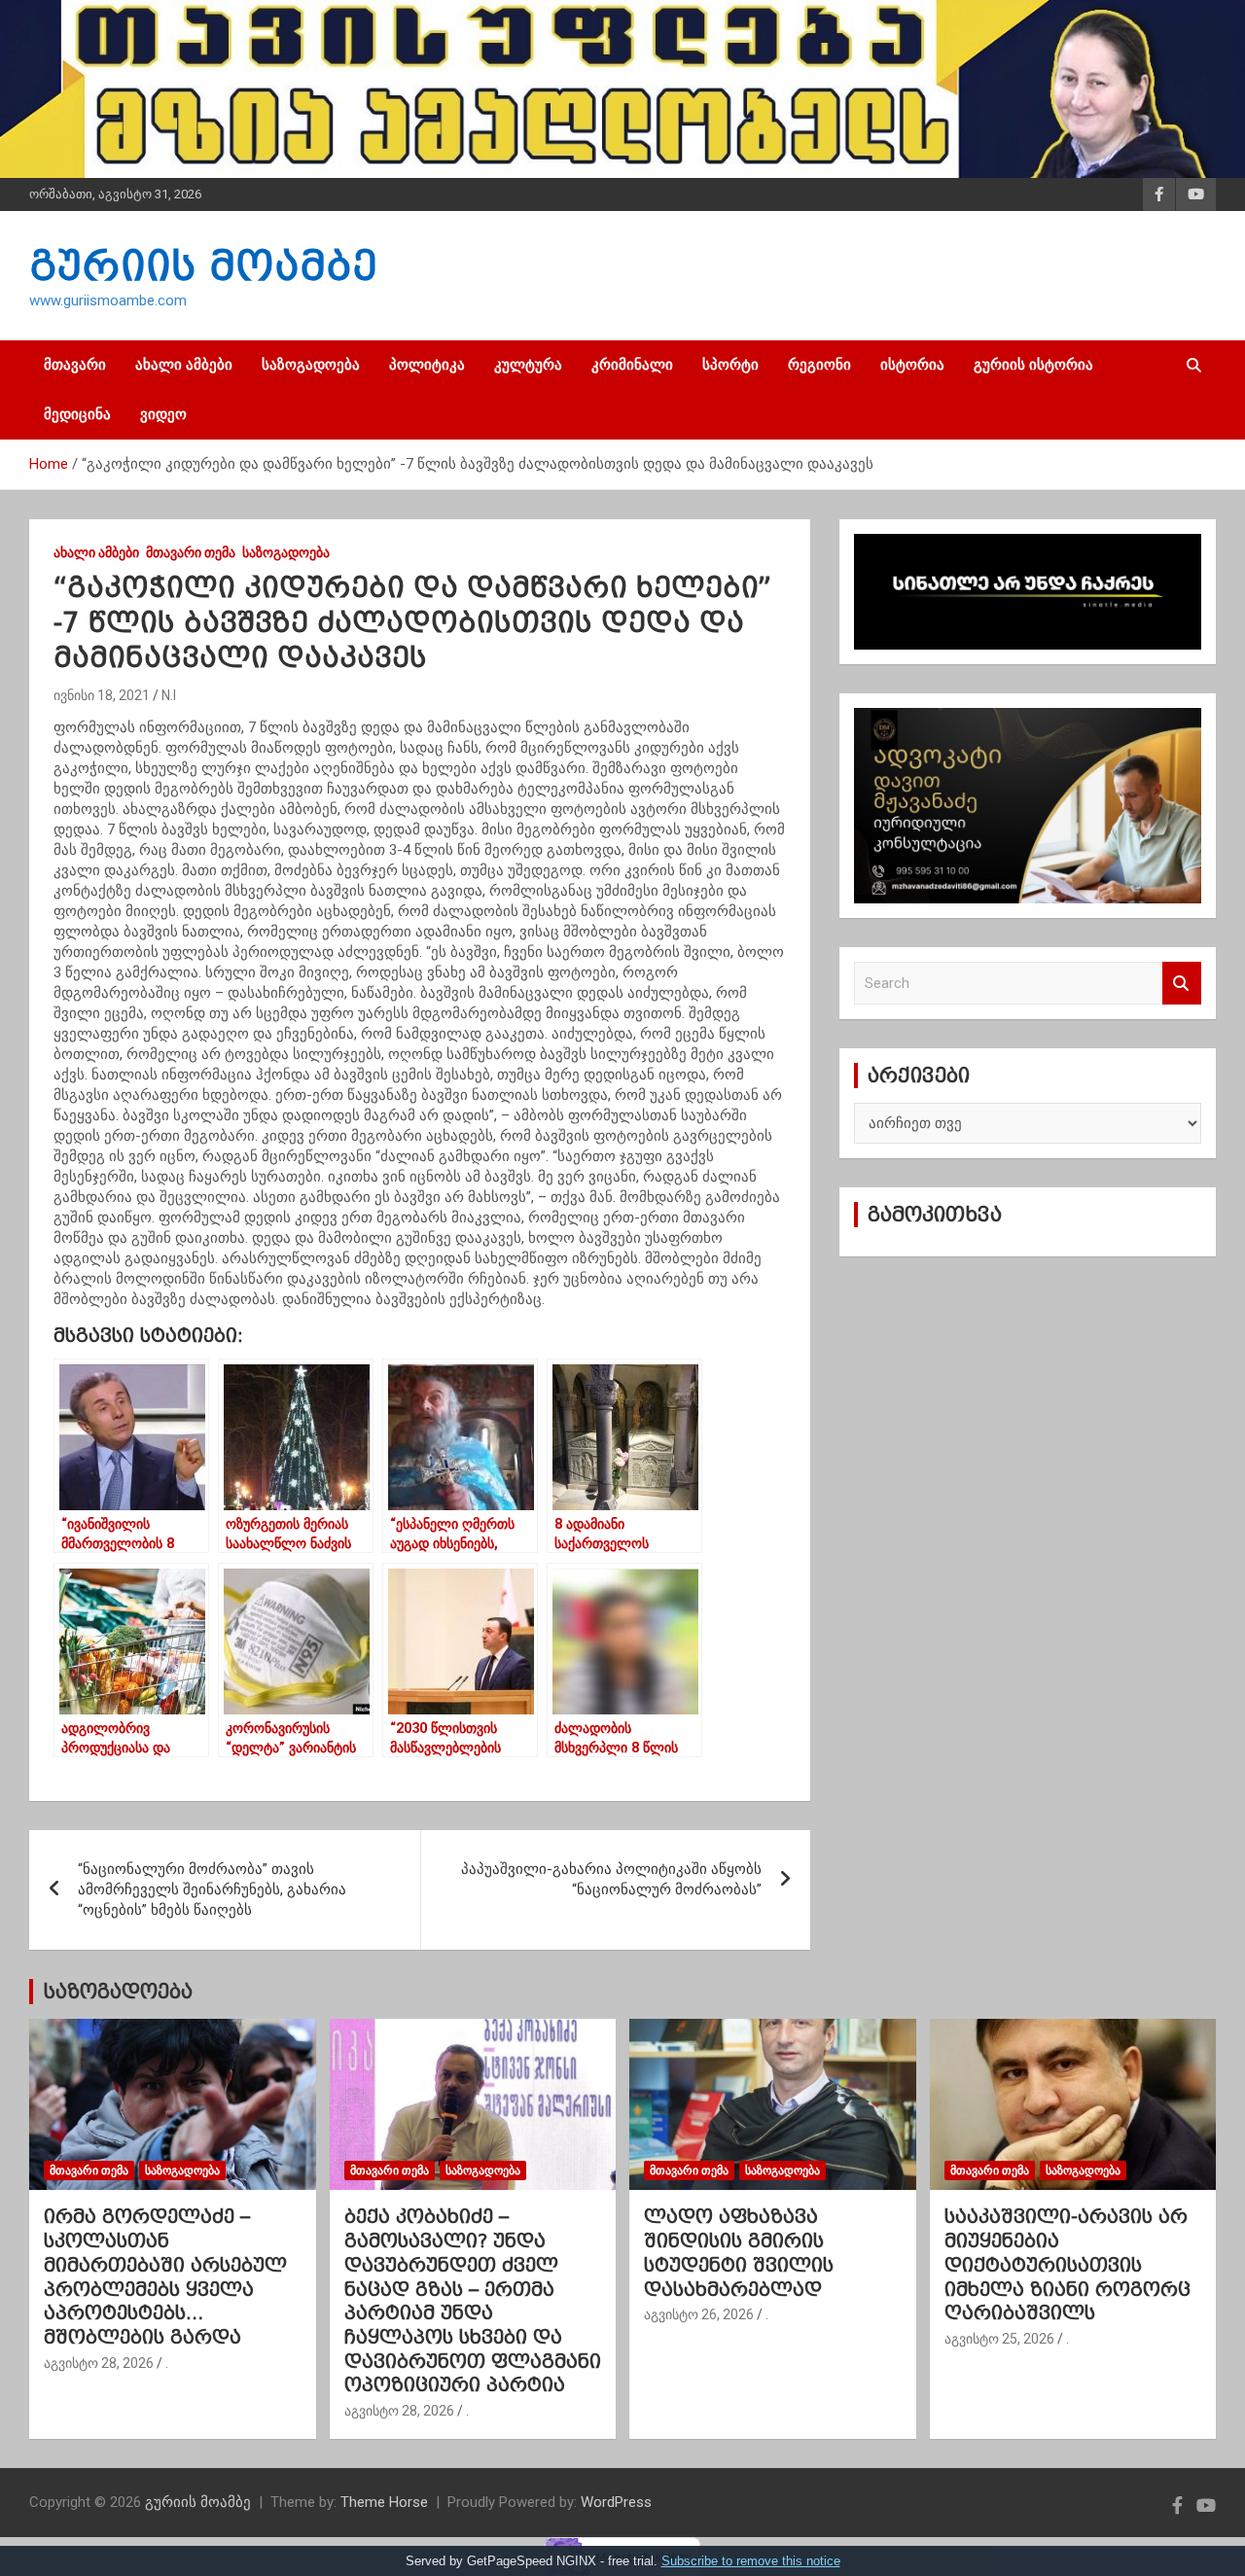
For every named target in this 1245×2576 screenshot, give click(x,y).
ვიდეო (163, 414)
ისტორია (912, 365)
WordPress (616, 2502)
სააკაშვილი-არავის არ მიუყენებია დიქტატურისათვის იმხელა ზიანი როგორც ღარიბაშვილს (1067, 2264)
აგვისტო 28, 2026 (99, 2363)
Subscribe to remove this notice (751, 2561)
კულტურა (528, 365)
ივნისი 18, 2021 (102, 695)
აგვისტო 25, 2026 (999, 2339)
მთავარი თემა (191, 552)
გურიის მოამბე (203, 265)
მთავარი (75, 365)
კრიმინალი (632, 365)
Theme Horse (384, 2502)
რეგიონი (819, 365)
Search (1182, 984)
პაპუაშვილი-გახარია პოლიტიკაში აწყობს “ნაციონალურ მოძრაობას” (611, 1879)
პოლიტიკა (427, 365)
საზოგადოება (311, 365)
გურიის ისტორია (1033, 365)
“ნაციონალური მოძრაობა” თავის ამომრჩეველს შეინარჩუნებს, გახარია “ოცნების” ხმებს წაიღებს (212, 1889)
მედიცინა (77, 414)
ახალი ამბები (184, 365)
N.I (169, 695)
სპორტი (730, 365)
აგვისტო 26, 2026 (699, 2314)
